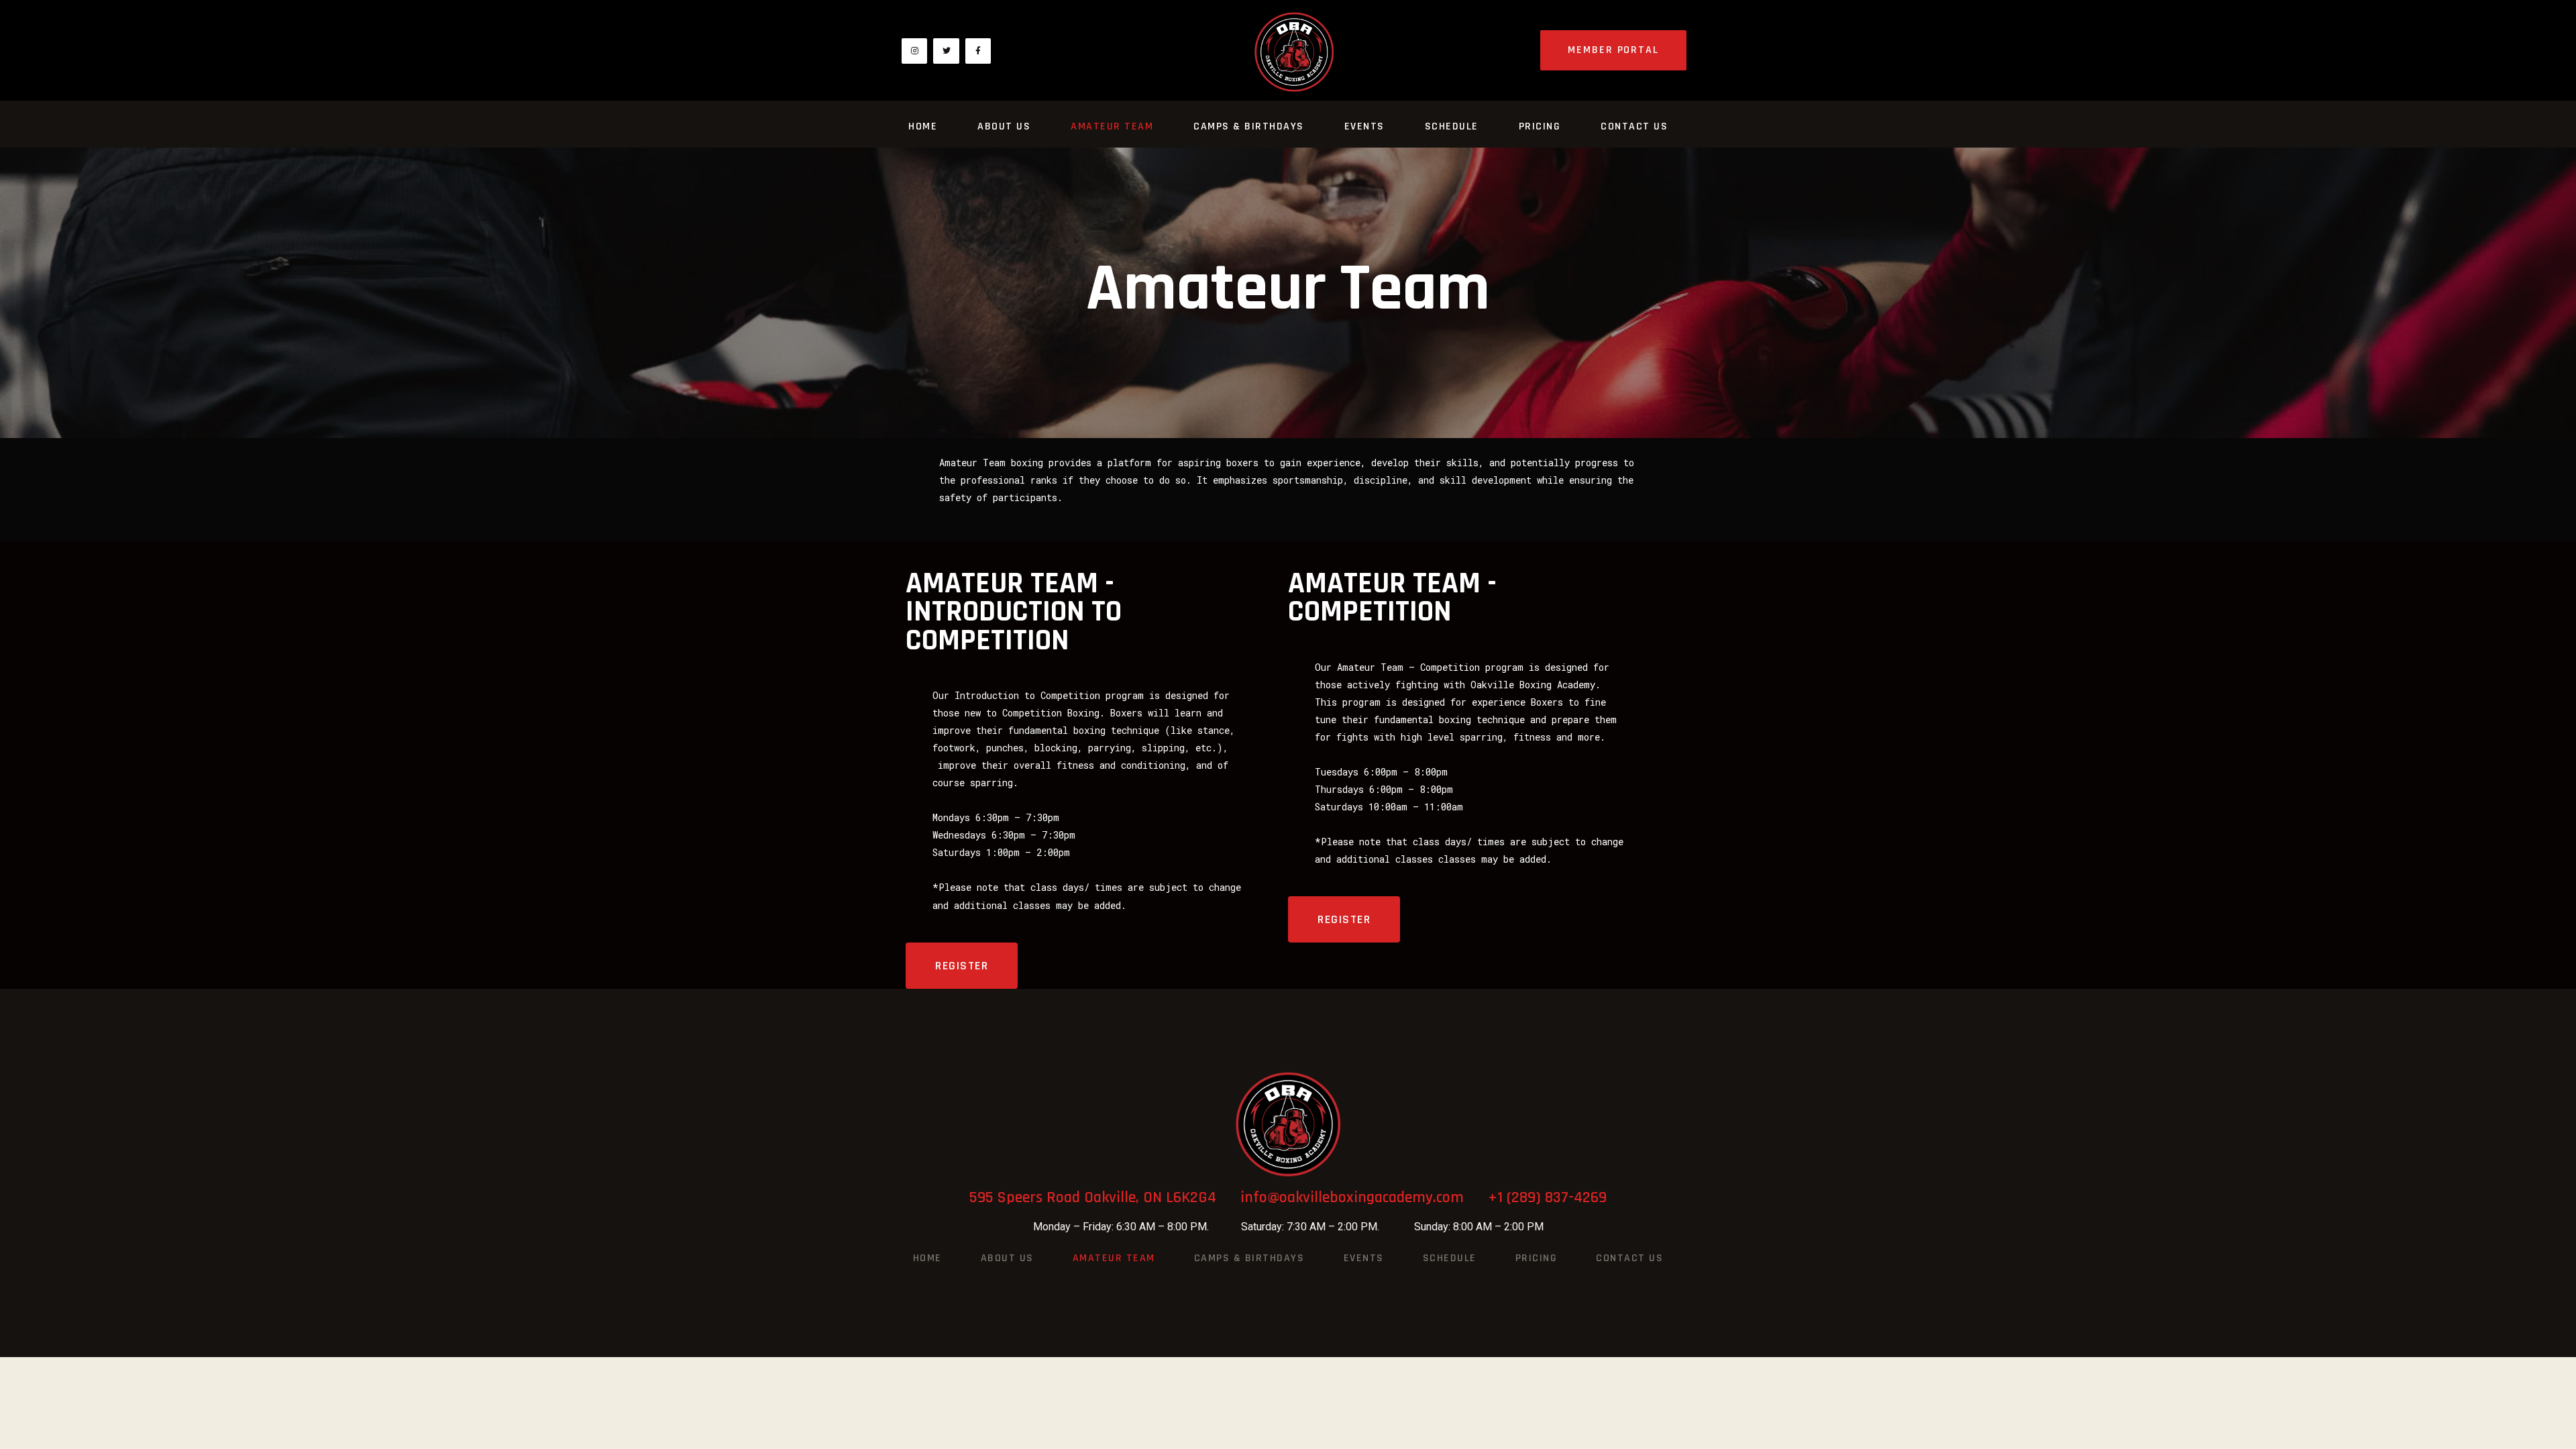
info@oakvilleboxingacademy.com (1364, 1197)
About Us (1004, 126)
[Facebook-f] (978, 51)
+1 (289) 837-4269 (1547, 1197)
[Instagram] (914, 51)
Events (1364, 126)
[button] (1613, 50)
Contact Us (1634, 126)
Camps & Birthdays (1249, 126)
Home (923, 126)
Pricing (1540, 126)
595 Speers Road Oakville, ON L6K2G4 (1105, 1197)
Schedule (1452, 126)
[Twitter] (946, 51)
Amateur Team (1112, 126)
